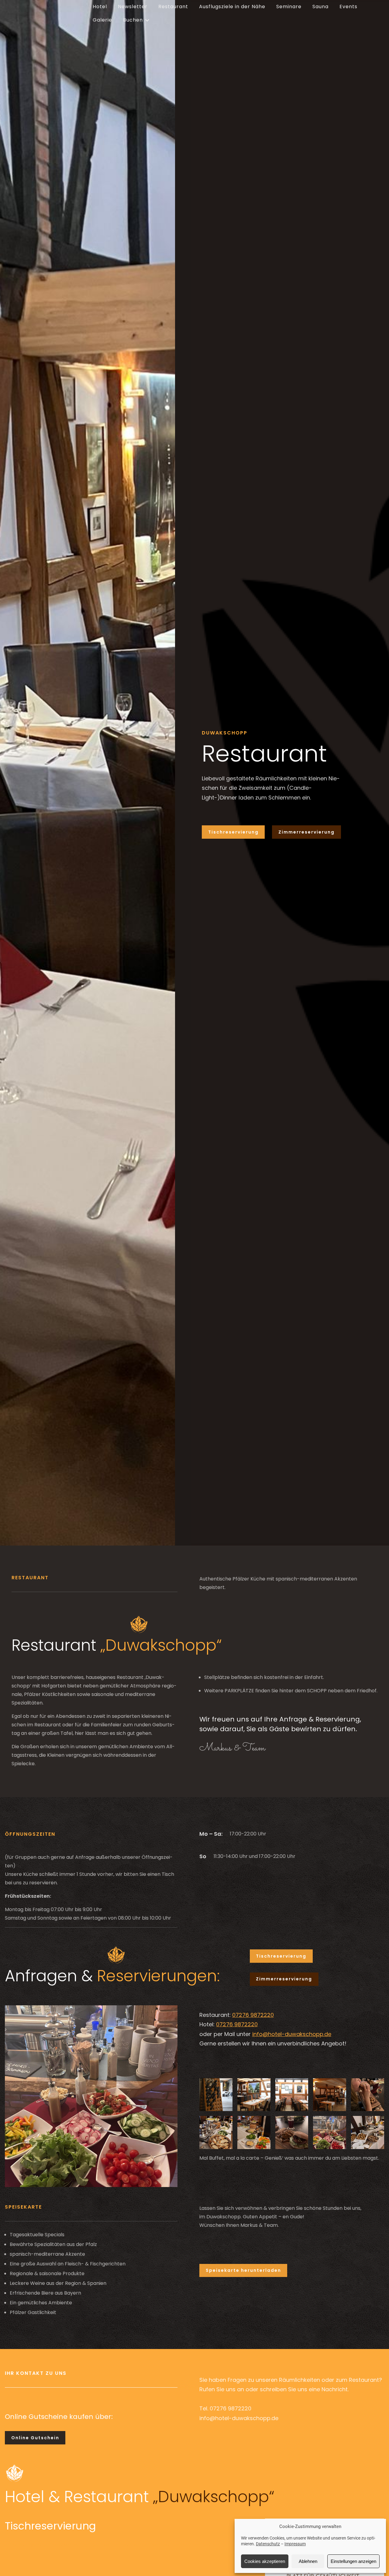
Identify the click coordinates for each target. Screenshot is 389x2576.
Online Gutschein (35, 2438)
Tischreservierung (233, 832)
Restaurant (173, 7)
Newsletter (133, 7)
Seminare (289, 7)
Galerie (102, 20)
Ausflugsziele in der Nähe (232, 7)
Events (348, 7)
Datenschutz (268, 2544)
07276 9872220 (253, 2015)
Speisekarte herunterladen (243, 2270)
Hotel (100, 7)
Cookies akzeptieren (265, 2561)
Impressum (295, 2544)
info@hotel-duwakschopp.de (292, 2034)
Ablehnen (308, 2561)
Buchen (133, 20)
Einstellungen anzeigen (353, 2561)
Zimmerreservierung (306, 832)
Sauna (320, 7)
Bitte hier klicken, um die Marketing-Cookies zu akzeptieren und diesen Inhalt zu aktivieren (112, 2545)
